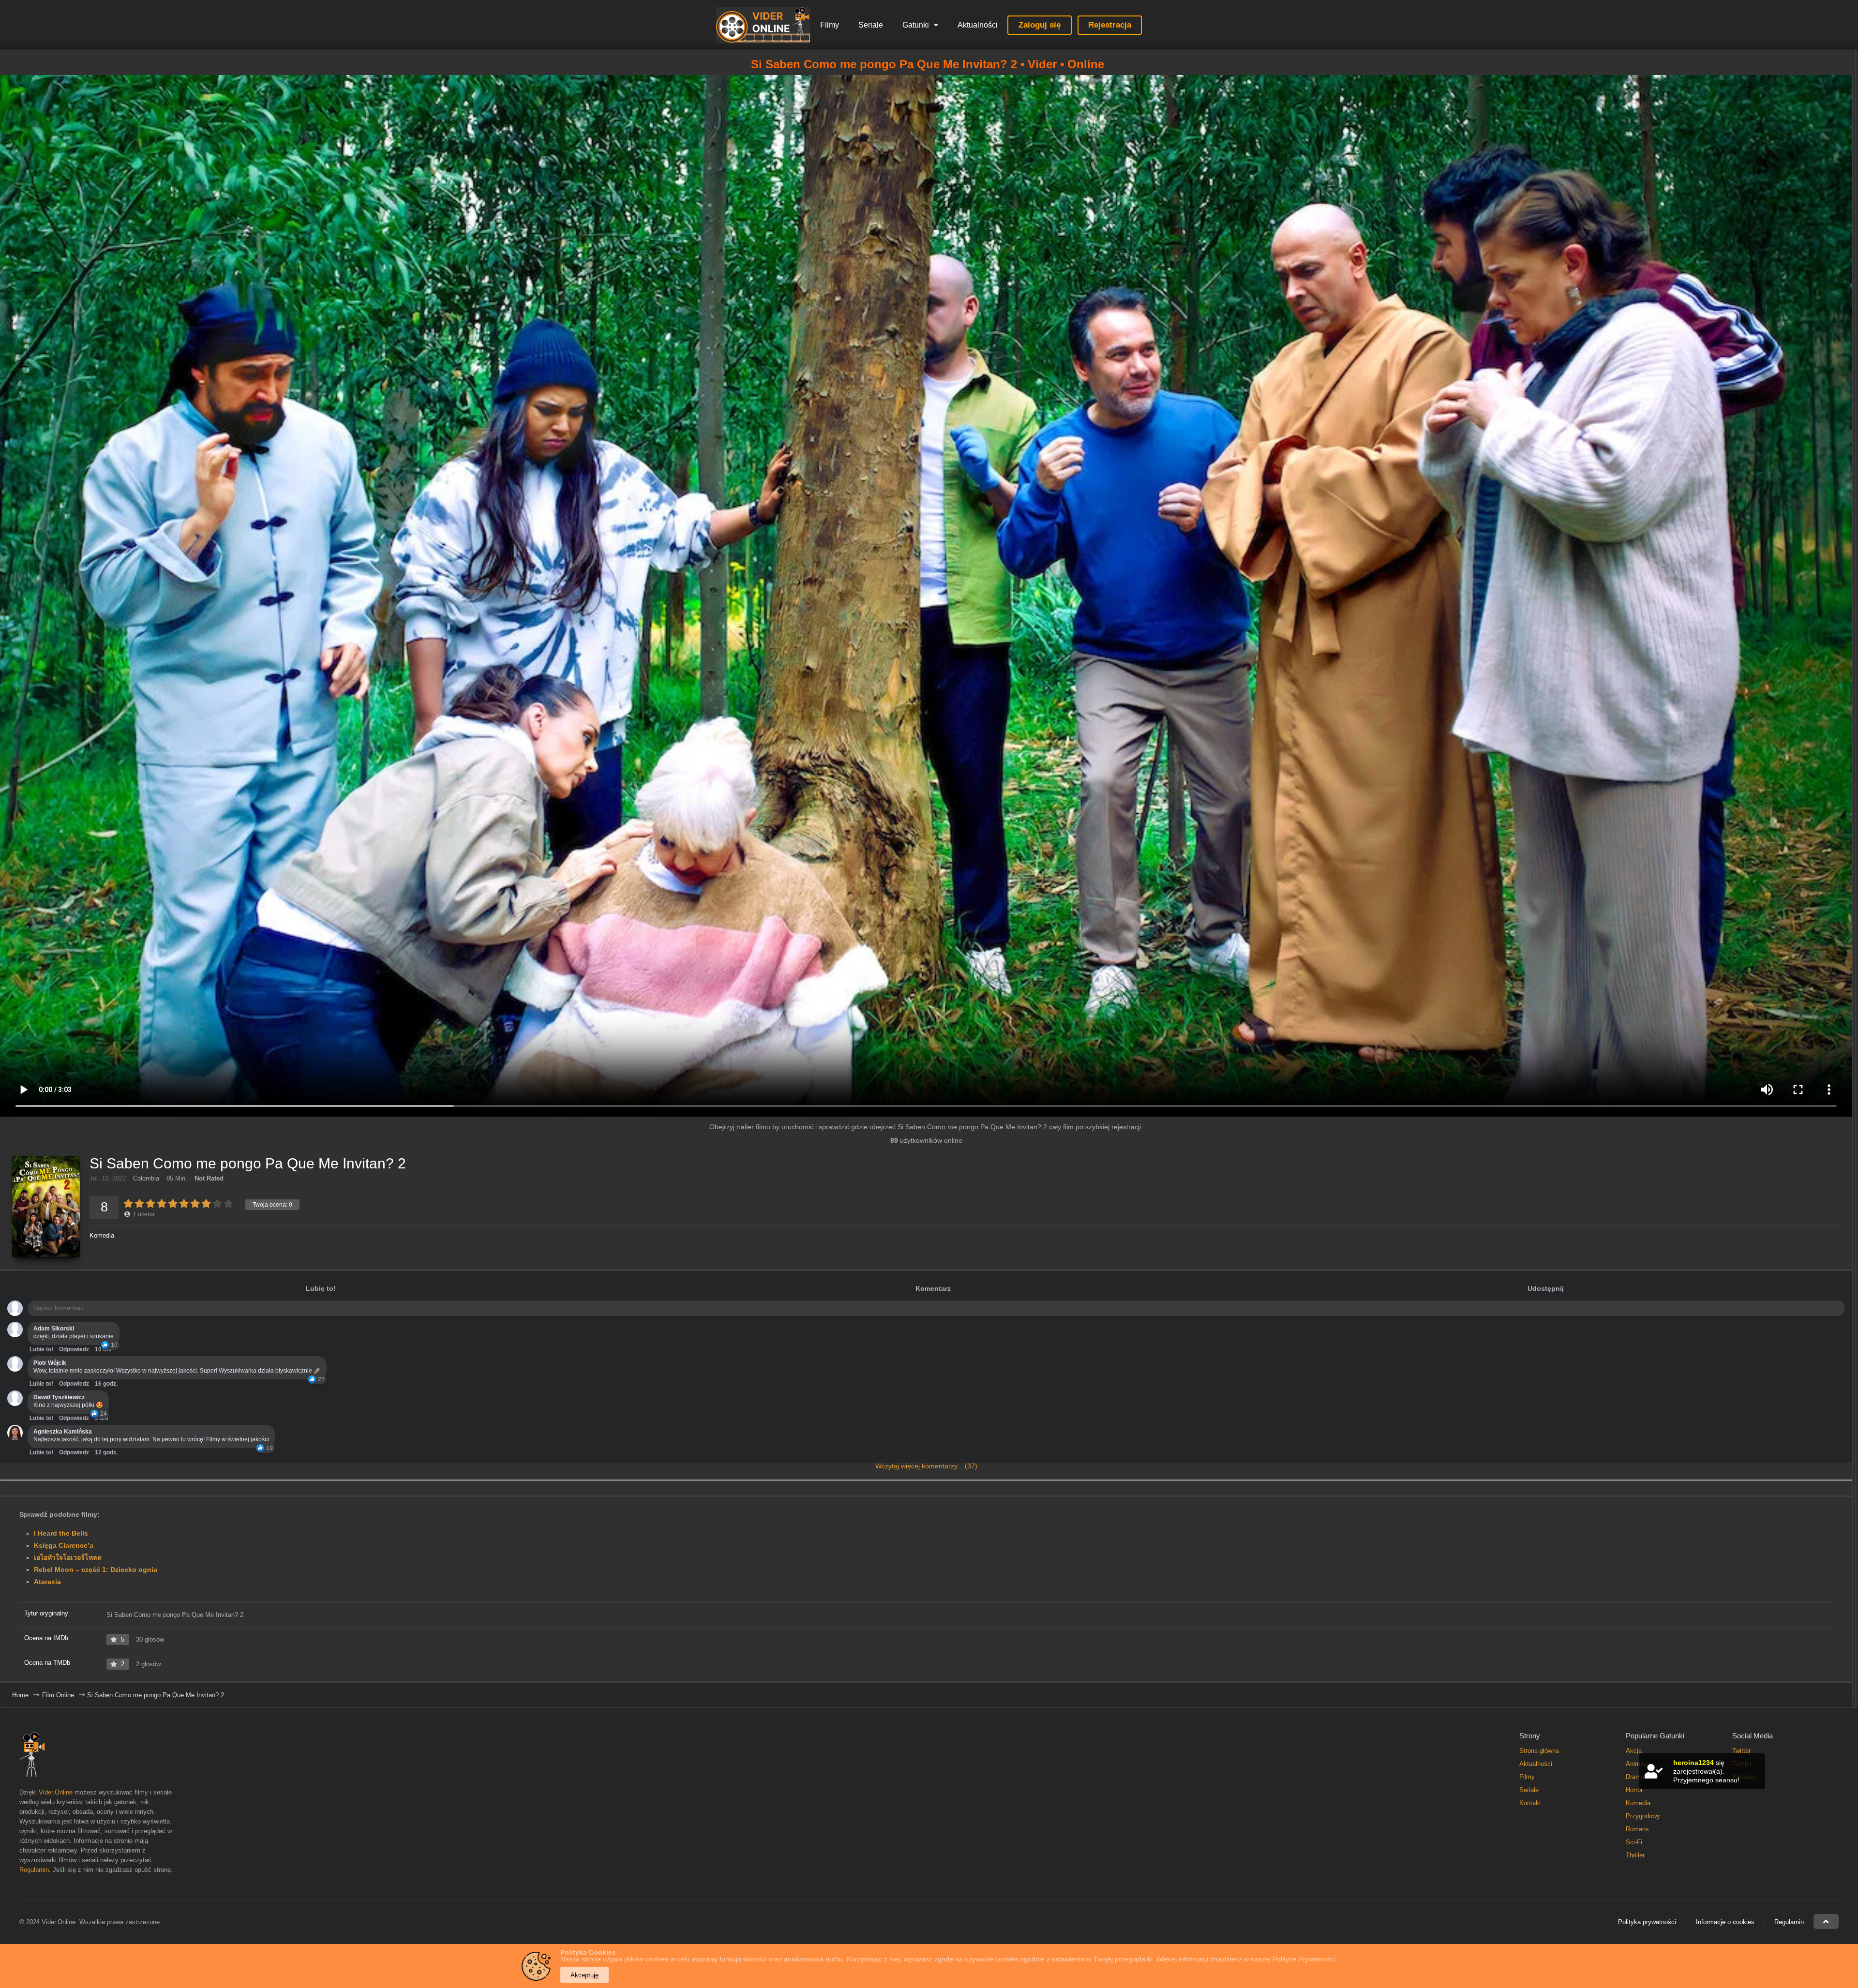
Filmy (830, 25)
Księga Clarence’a (64, 1545)
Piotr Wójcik (50, 1363)
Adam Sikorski (54, 1329)
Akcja (1634, 1751)
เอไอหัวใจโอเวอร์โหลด (68, 1557)
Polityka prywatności (1647, 1922)
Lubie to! (41, 1349)
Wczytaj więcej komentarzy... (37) (926, 1466)
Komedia (102, 1235)
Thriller (1635, 1855)
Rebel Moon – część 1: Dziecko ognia (96, 1569)
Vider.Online (56, 1792)
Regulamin (34, 1870)
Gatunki (916, 25)
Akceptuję (584, 1975)
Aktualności (978, 25)
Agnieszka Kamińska (63, 1432)
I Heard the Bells (61, 1533)
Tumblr (1742, 1764)
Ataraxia (47, 1582)
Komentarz (933, 1288)
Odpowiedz (74, 1349)
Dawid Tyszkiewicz (59, 1397)
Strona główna (1539, 1751)
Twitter (1741, 1751)
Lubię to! (321, 1288)
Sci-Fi (1634, 1842)
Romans (1637, 1829)
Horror (1634, 1790)
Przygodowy (1643, 1816)
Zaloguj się (1040, 25)
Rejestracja (1110, 25)
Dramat (1636, 1777)
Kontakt (1530, 1803)
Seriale (871, 25)
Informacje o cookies (1725, 1922)
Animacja (1639, 1764)
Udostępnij (1546, 1288)
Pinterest (1745, 1777)
